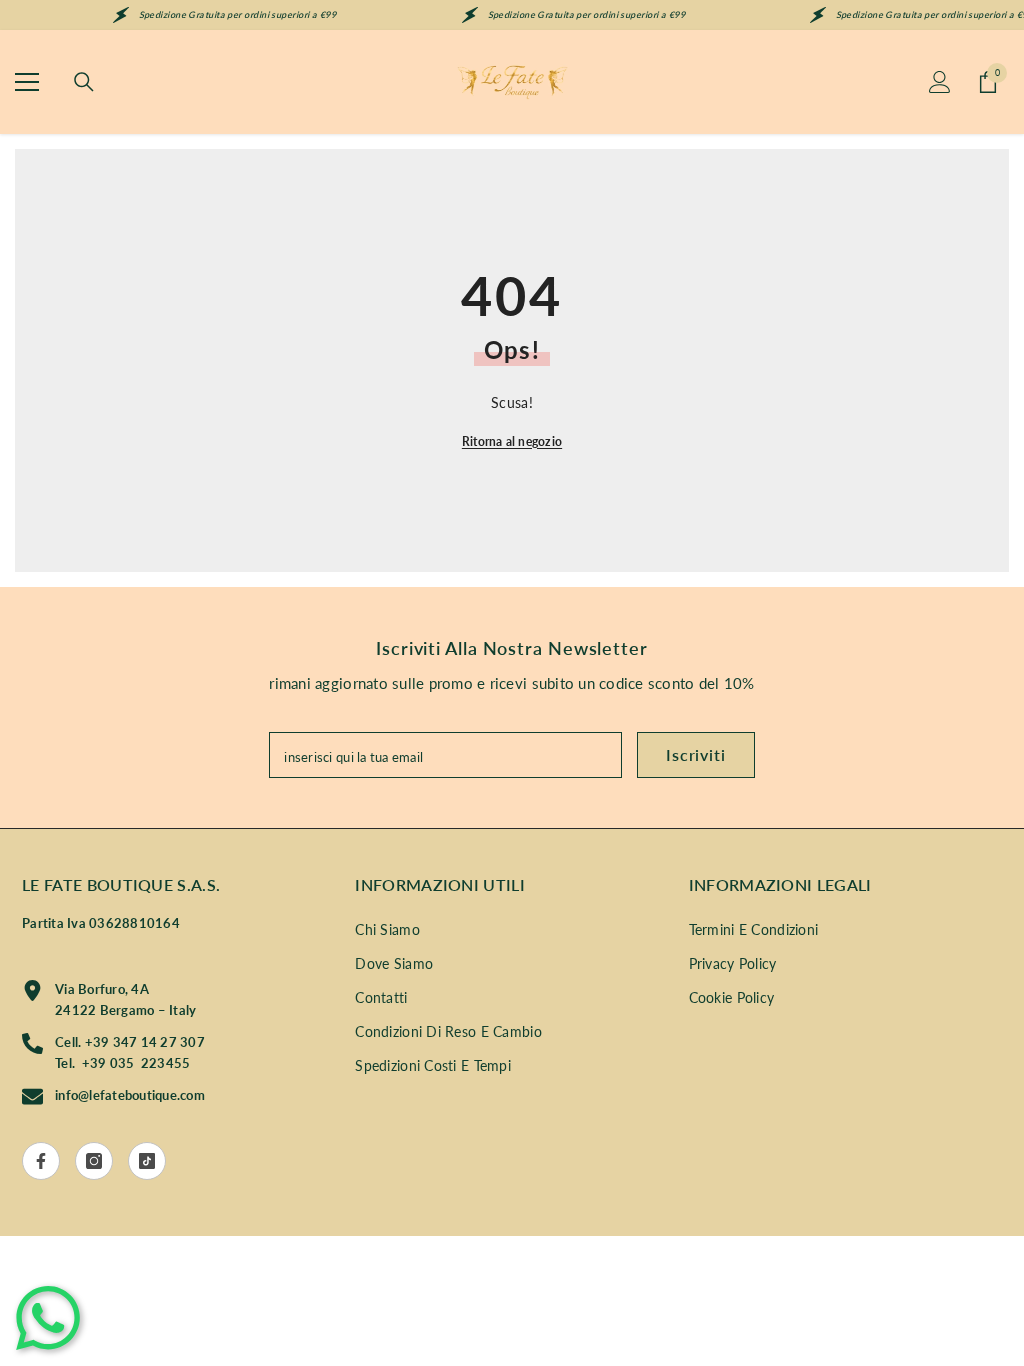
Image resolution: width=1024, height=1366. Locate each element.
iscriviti (695, 754)
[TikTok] (147, 1161)
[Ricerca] (84, 82)
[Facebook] (41, 1161)
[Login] (940, 82)
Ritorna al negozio (512, 441)
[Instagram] (94, 1161)
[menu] (27, 82)
